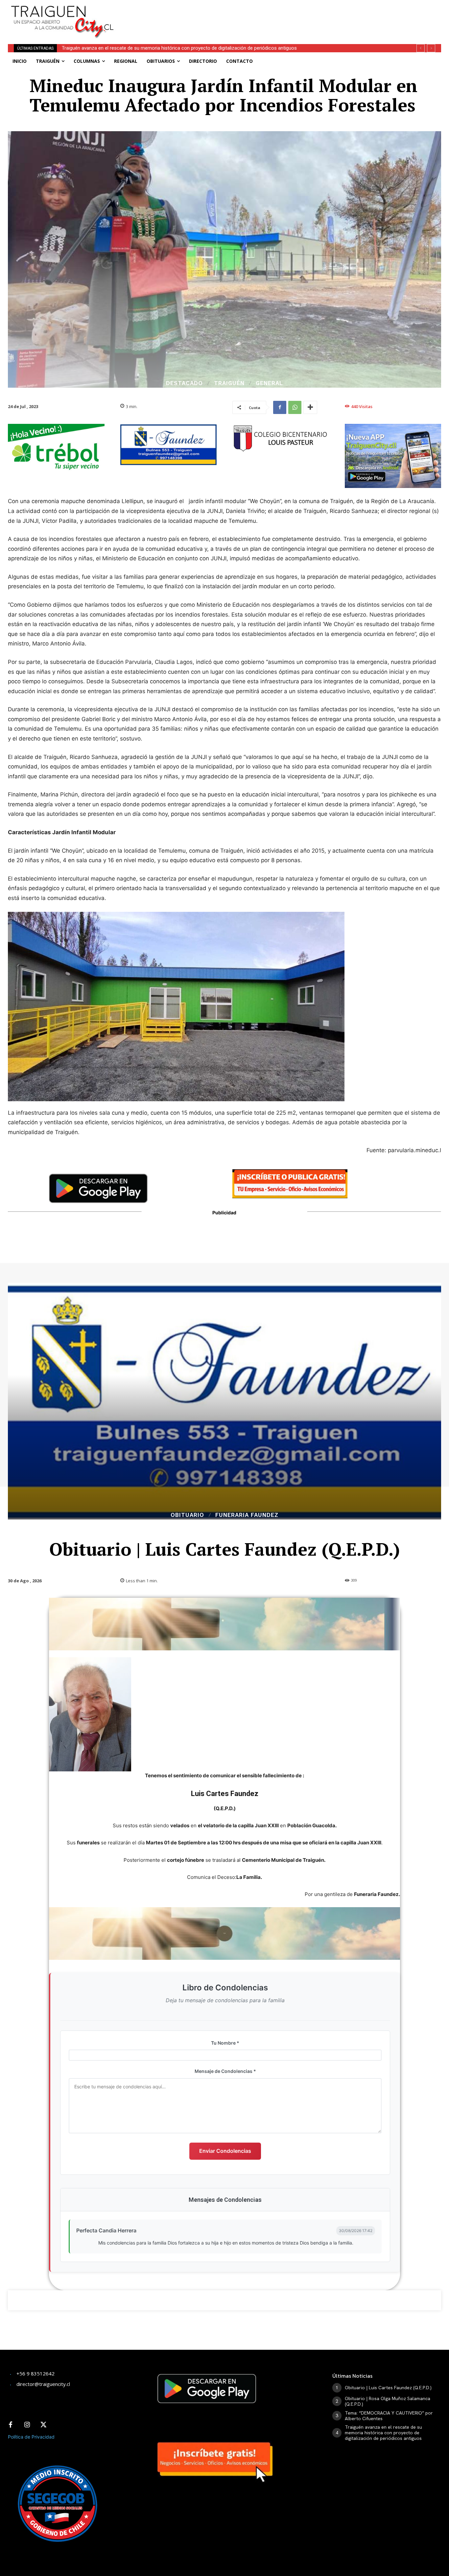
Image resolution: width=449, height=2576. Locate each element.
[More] (310, 407)
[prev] (421, 48)
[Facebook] (280, 407)
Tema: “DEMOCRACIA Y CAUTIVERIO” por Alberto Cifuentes (389, 2416)
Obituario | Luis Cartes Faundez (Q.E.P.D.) (388, 2388)
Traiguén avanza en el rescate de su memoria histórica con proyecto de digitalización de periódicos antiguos (383, 2433)
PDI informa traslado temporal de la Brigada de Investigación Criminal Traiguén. (147, 48)
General (269, 383)
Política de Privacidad (31, 2437)
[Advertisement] (277, 15)
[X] (43, 2425)
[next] (431, 48)
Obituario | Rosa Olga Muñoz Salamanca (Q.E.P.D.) (388, 2401)
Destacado (184, 383)
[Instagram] (27, 2425)
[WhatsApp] (295, 407)
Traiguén (229, 383)
